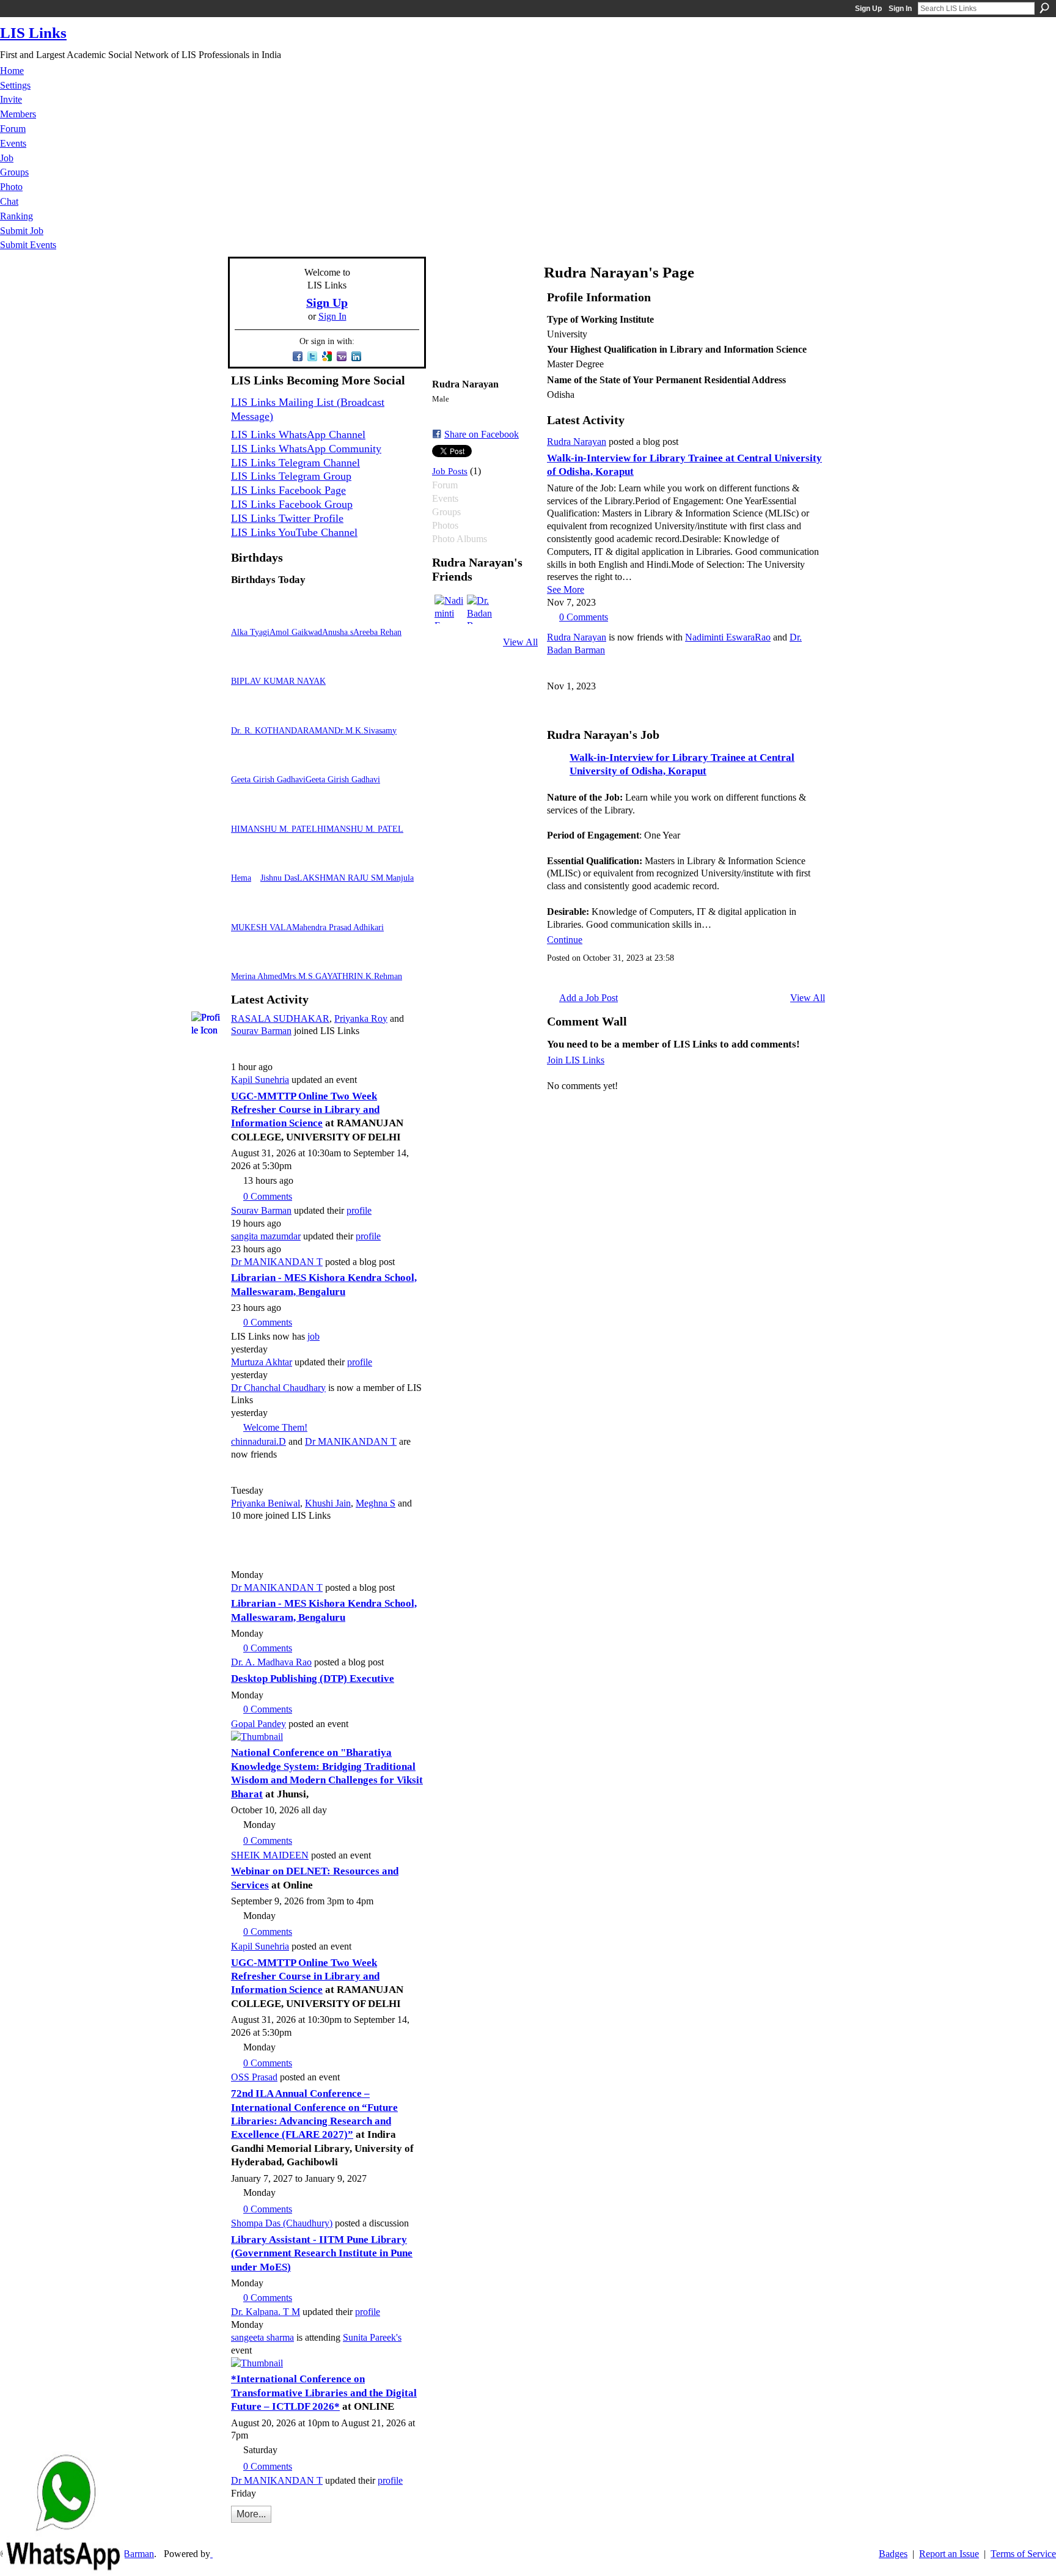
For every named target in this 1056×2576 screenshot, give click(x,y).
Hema (241, 878)
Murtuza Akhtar (262, 1362)
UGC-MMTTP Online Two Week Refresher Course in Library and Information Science (305, 1110)
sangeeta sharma (262, 2337)
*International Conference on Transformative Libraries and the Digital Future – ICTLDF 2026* (324, 2393)
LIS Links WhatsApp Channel (298, 435)
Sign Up (868, 9)
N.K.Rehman (380, 976)
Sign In (900, 9)
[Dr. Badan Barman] (482, 609)
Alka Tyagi (250, 632)
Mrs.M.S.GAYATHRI (320, 976)
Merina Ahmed (257, 976)
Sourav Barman (261, 1031)
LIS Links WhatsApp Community (306, 449)
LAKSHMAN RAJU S (336, 878)
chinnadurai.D (258, 1441)
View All (520, 642)
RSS (238, 2532)
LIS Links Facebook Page (288, 490)
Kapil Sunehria (260, 1080)
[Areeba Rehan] (368, 616)
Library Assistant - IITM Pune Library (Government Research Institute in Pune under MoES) (322, 2253)
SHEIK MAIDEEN (270, 1855)
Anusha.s (338, 632)
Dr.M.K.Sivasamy (365, 730)
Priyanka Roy (361, 1018)
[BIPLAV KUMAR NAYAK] (246, 665)
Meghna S (376, 1503)
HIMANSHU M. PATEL (274, 829)
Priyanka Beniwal (266, 1503)
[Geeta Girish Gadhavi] (246, 764)
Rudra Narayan (577, 442)
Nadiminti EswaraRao (728, 637)
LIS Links (33, 33)
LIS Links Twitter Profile (287, 518)
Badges (893, 2554)
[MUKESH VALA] (246, 912)
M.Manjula (395, 878)
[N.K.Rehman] (372, 960)
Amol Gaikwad (296, 632)
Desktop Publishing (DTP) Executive (313, 1679)
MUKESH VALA (262, 927)
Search (1044, 8)
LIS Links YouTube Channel (294, 532)
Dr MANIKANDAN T (277, 1262)
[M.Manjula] (391, 862)
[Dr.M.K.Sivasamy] (349, 715)
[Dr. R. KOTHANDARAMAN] (246, 715)
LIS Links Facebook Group (292, 504)
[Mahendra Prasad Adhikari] (307, 912)
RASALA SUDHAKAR (280, 1018)
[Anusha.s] (337, 616)
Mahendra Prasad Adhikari (338, 927)
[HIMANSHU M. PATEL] (246, 813)
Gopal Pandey (258, 1724)
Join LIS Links (576, 1060)
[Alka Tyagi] (246, 616)
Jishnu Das (279, 878)
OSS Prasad (254, 2077)
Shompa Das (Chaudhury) (282, 2223)
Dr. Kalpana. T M (266, 2312)
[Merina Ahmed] (246, 960)
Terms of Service (1023, 2554)
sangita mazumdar (266, 1236)
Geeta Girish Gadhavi (268, 779)
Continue (565, 940)
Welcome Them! (275, 1427)
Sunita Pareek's (372, 2337)
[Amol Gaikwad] (284, 616)
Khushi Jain (328, 1503)
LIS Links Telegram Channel (295, 463)
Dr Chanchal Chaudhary (278, 1388)
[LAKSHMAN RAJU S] (312, 862)
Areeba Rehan (377, 632)
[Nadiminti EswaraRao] (449, 609)
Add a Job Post (588, 998)
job (313, 1336)
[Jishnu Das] (275, 862)
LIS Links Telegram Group (291, 476)
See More (566, 589)
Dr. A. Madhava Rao (271, 1662)
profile (359, 1210)
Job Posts (450, 471)
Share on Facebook (482, 434)
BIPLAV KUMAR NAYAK (278, 681)
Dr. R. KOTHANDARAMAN (283, 730)
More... (251, 2514)
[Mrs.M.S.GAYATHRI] (297, 960)
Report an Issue (949, 2554)
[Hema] (246, 862)
